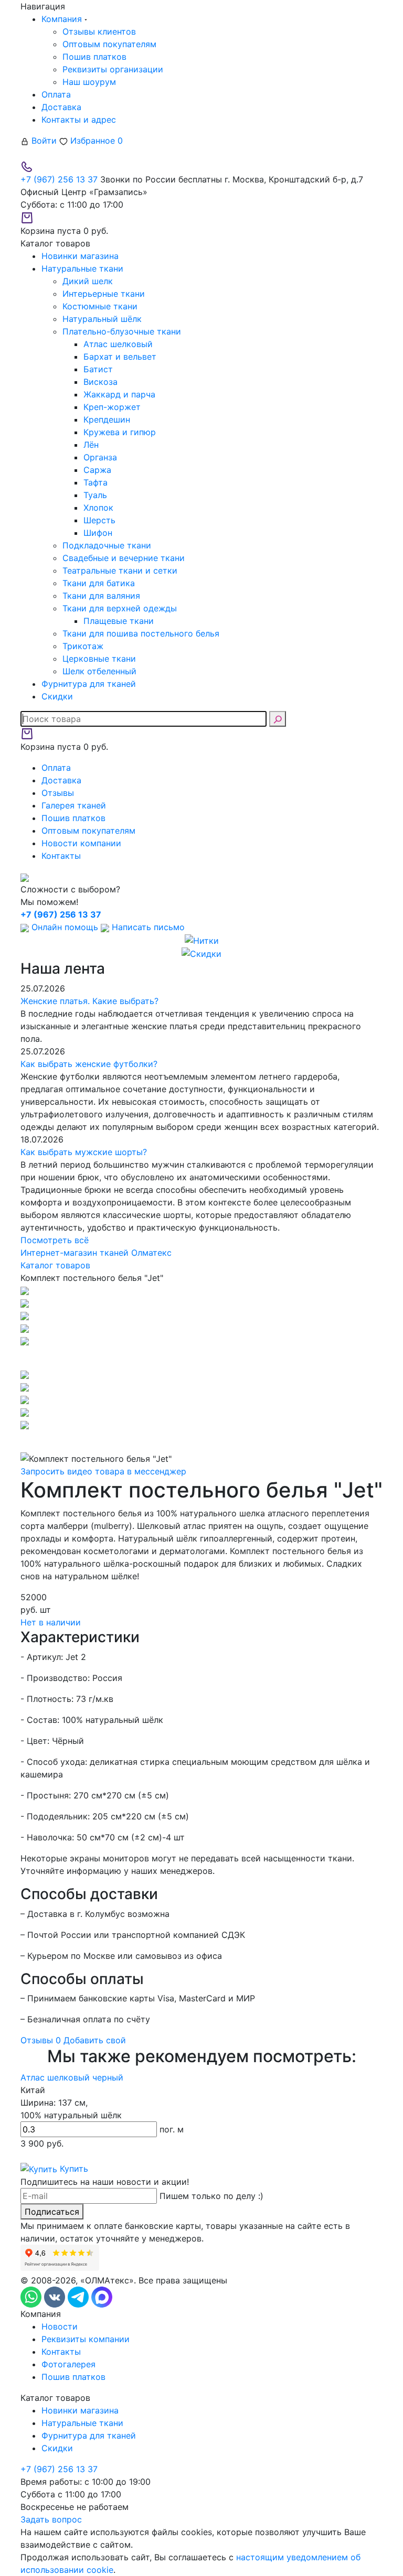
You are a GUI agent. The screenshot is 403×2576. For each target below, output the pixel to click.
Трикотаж (83, 646)
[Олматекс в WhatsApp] (32, 2297)
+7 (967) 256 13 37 (59, 179)
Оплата (56, 94)
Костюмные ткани (100, 306)
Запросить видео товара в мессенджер (103, 1471)
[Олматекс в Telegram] (79, 2297)
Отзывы (58, 793)
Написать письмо (147, 927)
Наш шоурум (89, 82)
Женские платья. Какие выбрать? (89, 1001)
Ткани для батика (99, 583)
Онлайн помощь (65, 927)
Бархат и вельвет (120, 357)
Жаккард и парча (119, 394)
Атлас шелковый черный (72, 2077)
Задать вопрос (51, 2519)
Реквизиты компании (86, 2339)
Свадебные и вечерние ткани (124, 558)
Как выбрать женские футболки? (89, 1064)
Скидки (57, 2448)
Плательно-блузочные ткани (122, 331)
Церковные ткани (99, 659)
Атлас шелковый (118, 344)
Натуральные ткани (82, 2423)
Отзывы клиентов (99, 31)
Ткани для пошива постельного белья (141, 633)
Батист (98, 369)
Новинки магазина (80, 2410)
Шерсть (99, 520)
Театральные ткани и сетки (120, 570)
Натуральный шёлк (102, 319)
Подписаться (52, 2212)
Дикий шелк (88, 281)
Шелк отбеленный (99, 671)
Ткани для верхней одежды (120, 608)
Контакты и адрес (79, 120)
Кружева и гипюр (120, 432)
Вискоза (100, 382)
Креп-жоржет (112, 407)
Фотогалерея (68, 2364)
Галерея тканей (74, 805)
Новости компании (81, 843)
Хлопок (98, 508)
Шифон (98, 533)
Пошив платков (94, 57)
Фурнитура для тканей (89, 2435)
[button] (201, 1357)
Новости (60, 2326)
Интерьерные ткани (104, 294)
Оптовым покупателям (109, 44)
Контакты (61, 856)
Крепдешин (107, 419)
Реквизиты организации (113, 69)
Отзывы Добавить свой (73, 2040)
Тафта (96, 482)
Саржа (97, 470)
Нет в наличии (51, 1622)
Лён (91, 445)
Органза (100, 457)
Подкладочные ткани (107, 545)
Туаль (95, 495)
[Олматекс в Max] (102, 2297)
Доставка (61, 107)
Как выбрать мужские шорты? (84, 1152)
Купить (73, 2169)
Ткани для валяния (101, 596)
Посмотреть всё (55, 1240)
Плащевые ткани (119, 621)
